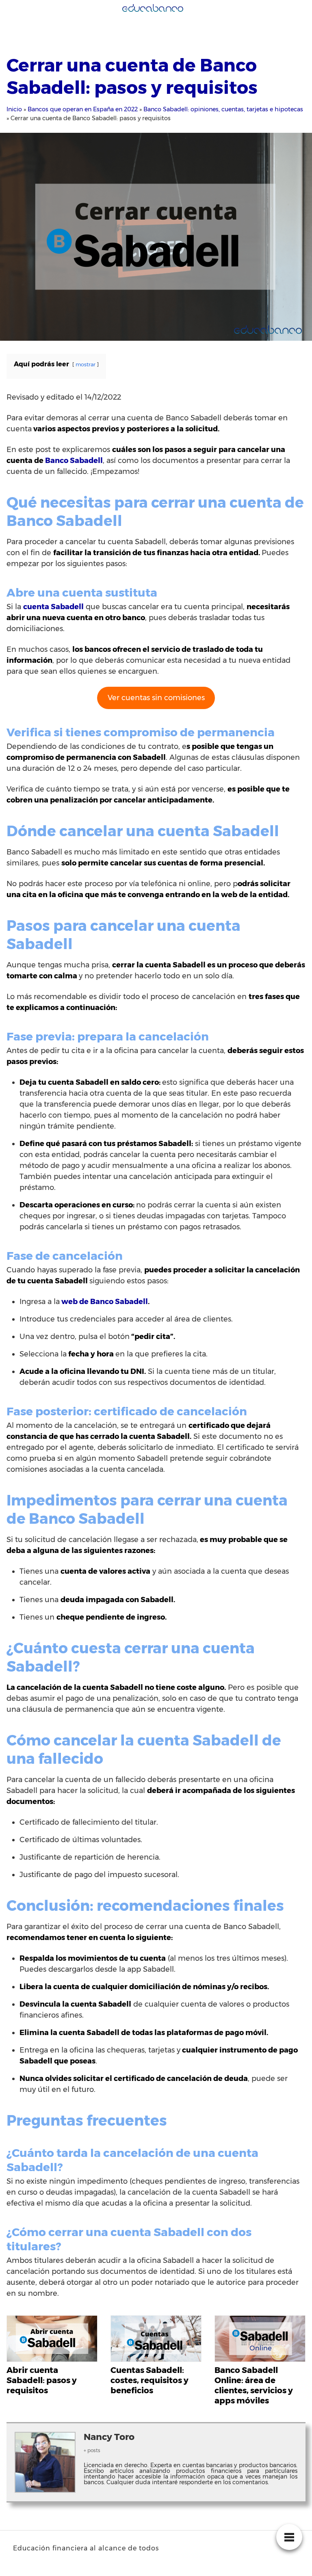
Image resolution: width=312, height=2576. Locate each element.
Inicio (14, 109)
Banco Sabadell (74, 461)
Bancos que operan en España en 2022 (83, 109)
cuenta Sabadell (53, 607)
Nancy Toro (109, 2437)
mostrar (86, 364)
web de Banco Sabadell (105, 1302)
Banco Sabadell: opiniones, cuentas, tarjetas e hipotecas (223, 109)
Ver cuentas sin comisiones (156, 698)
